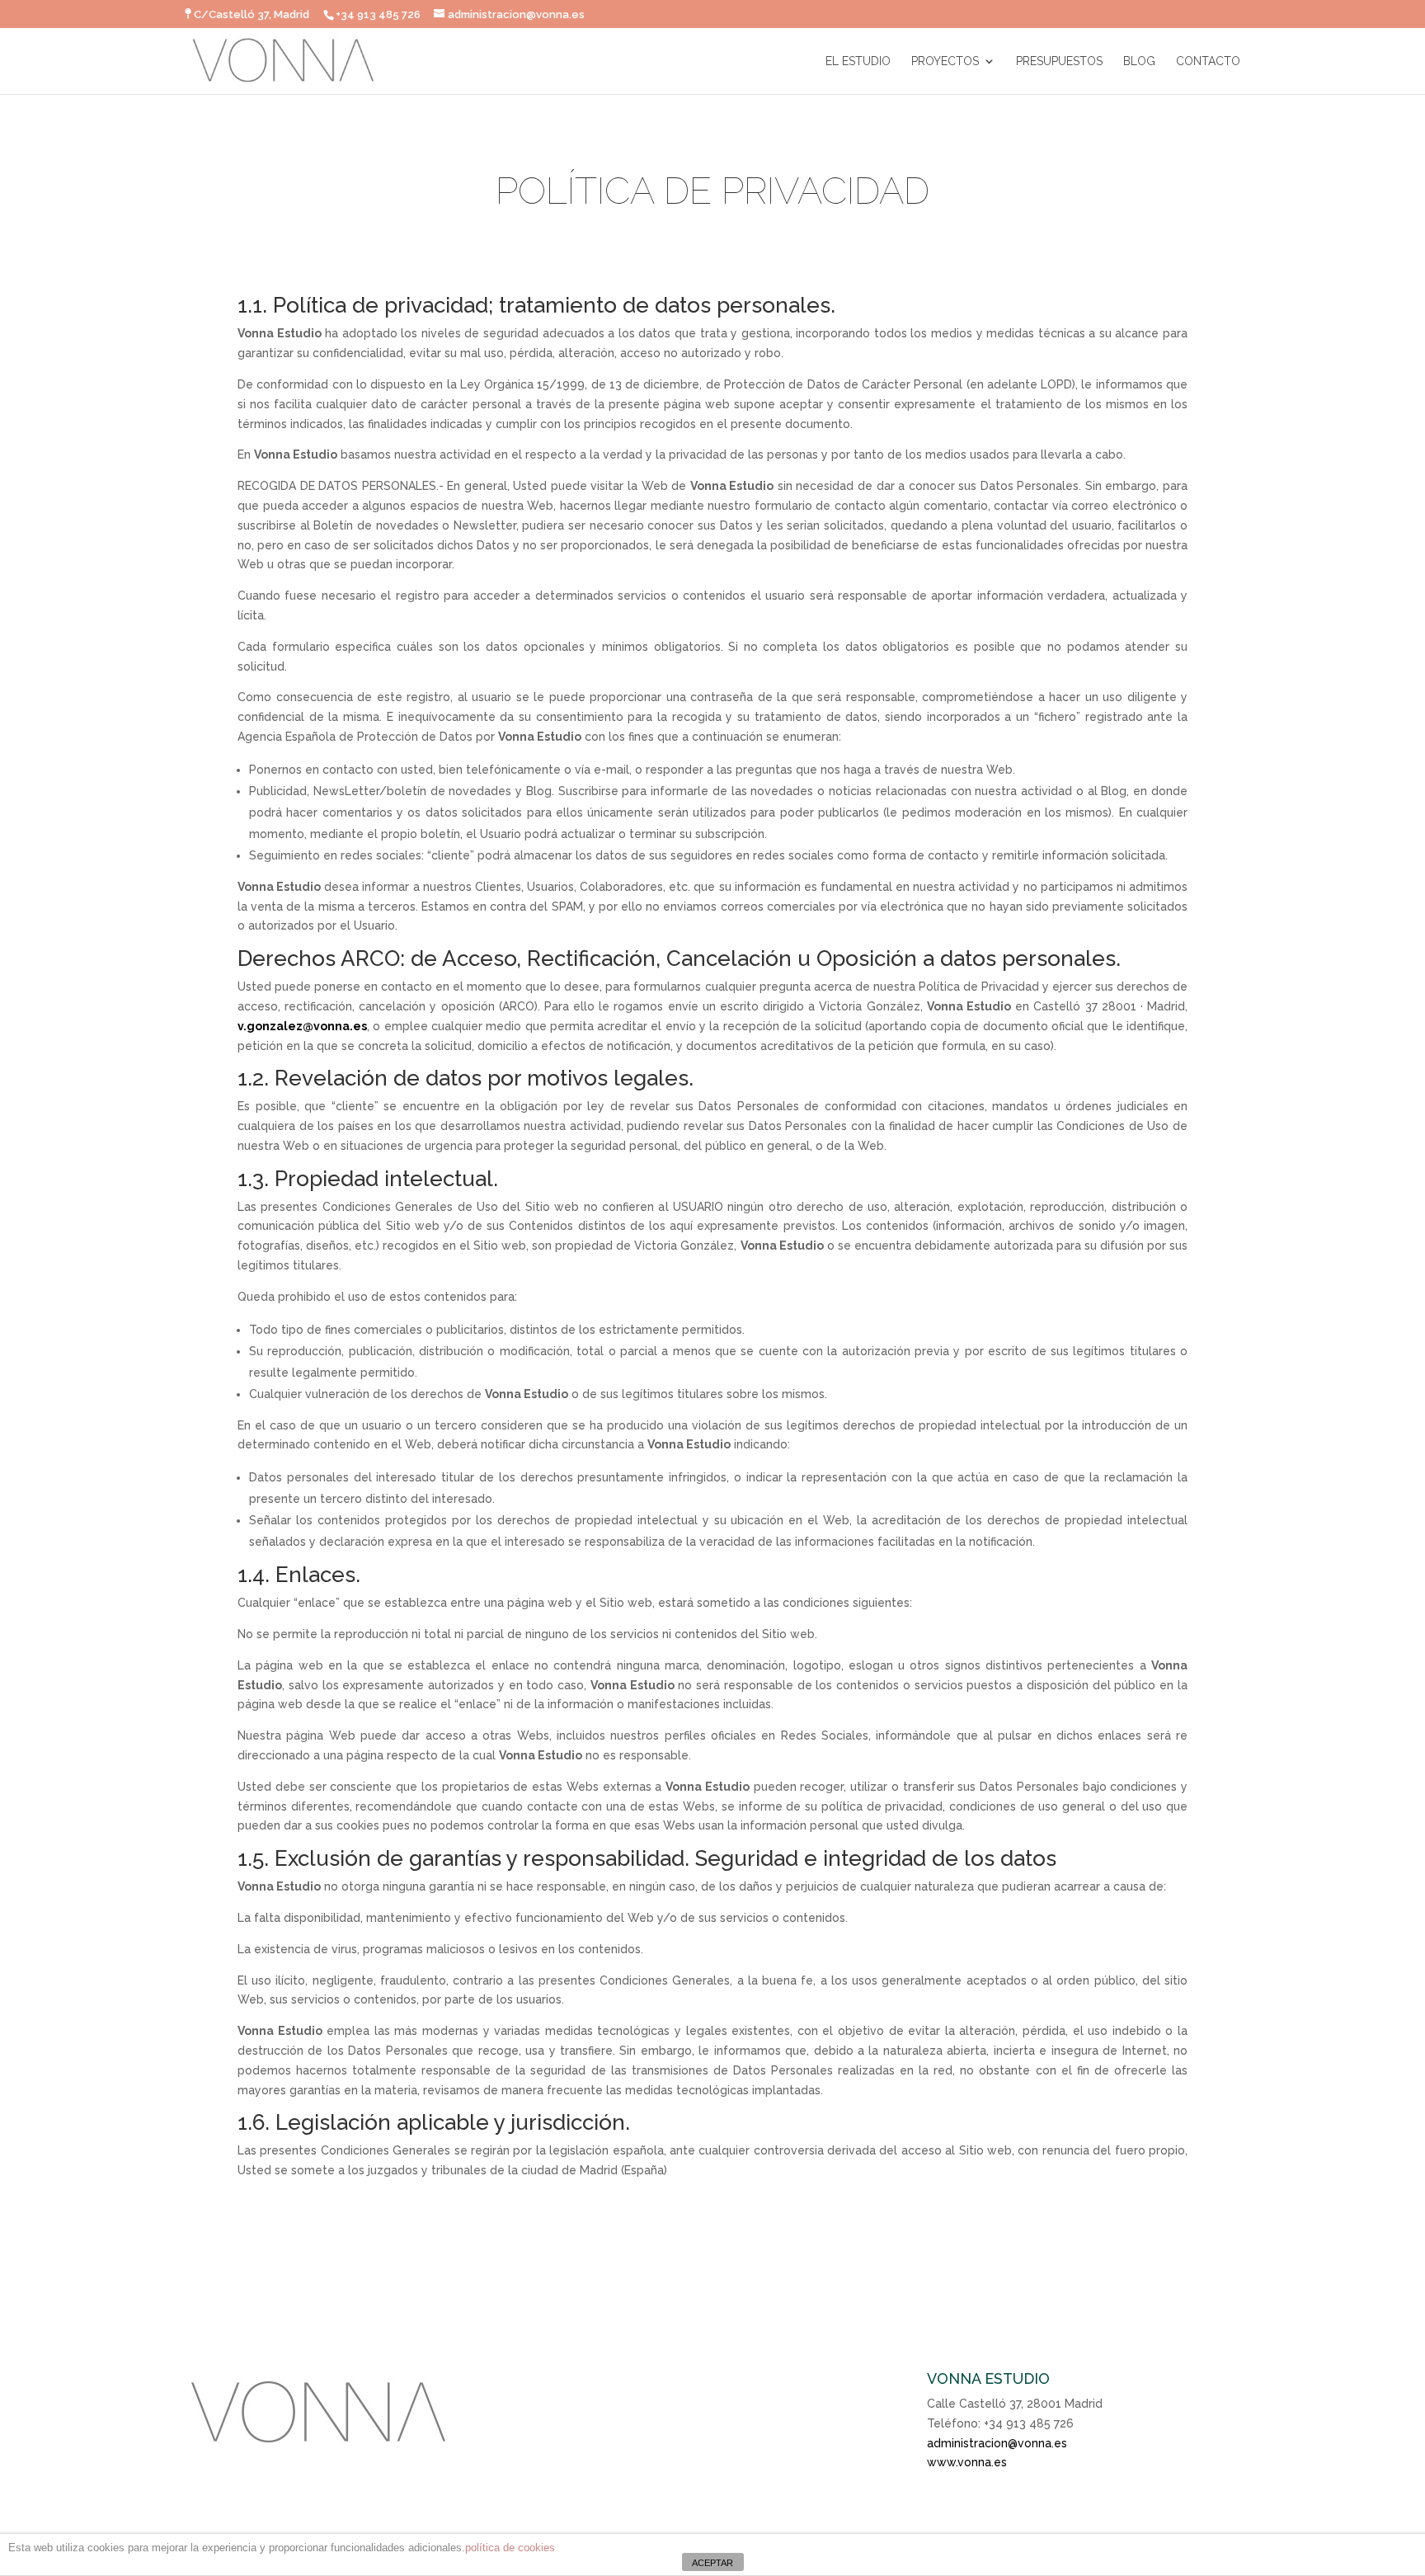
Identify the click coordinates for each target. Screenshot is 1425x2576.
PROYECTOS (945, 61)
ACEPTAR (712, 2563)
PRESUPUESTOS (1059, 61)
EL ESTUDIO (858, 61)
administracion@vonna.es (997, 2443)
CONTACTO (1208, 61)
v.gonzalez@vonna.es (302, 1026)
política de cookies (510, 2548)
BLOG (1139, 61)
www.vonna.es (967, 2462)
